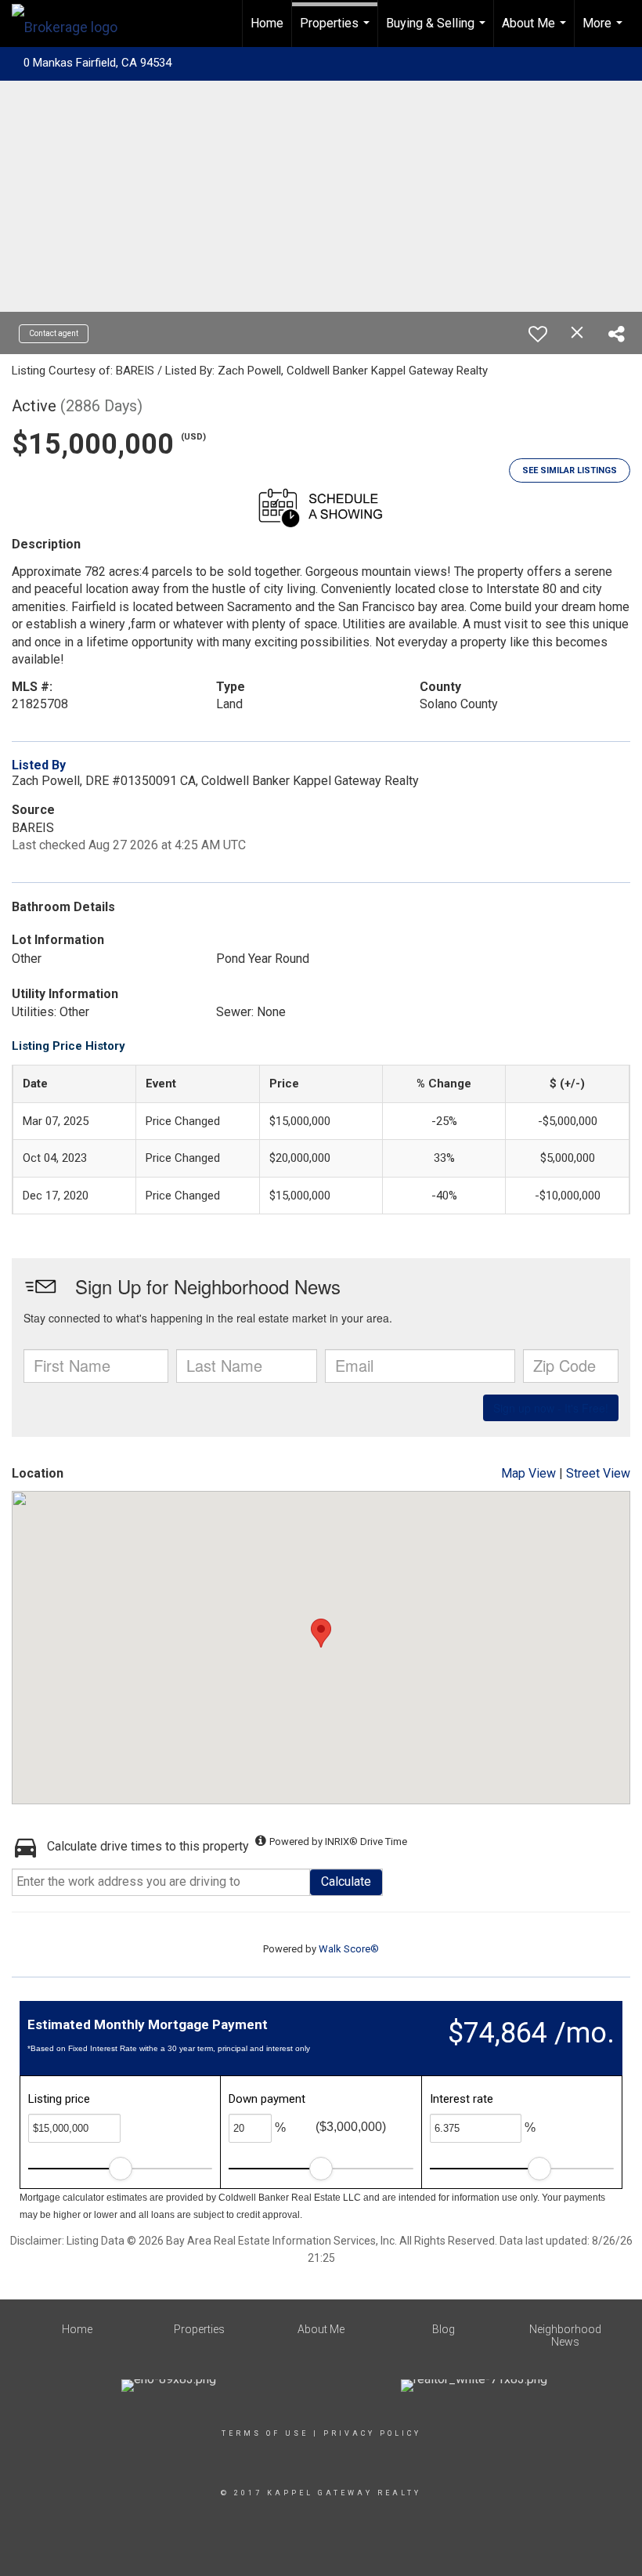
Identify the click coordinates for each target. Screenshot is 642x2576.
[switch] (538, 334)
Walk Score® (349, 1949)
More (604, 31)
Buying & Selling (438, 31)
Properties (337, 31)
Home (267, 23)
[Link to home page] (72, 24)
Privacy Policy (372, 2433)
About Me (536, 31)
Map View (528, 1473)
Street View (598, 1473)
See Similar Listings (570, 470)
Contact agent (54, 333)
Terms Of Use (265, 2433)
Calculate (346, 1881)
